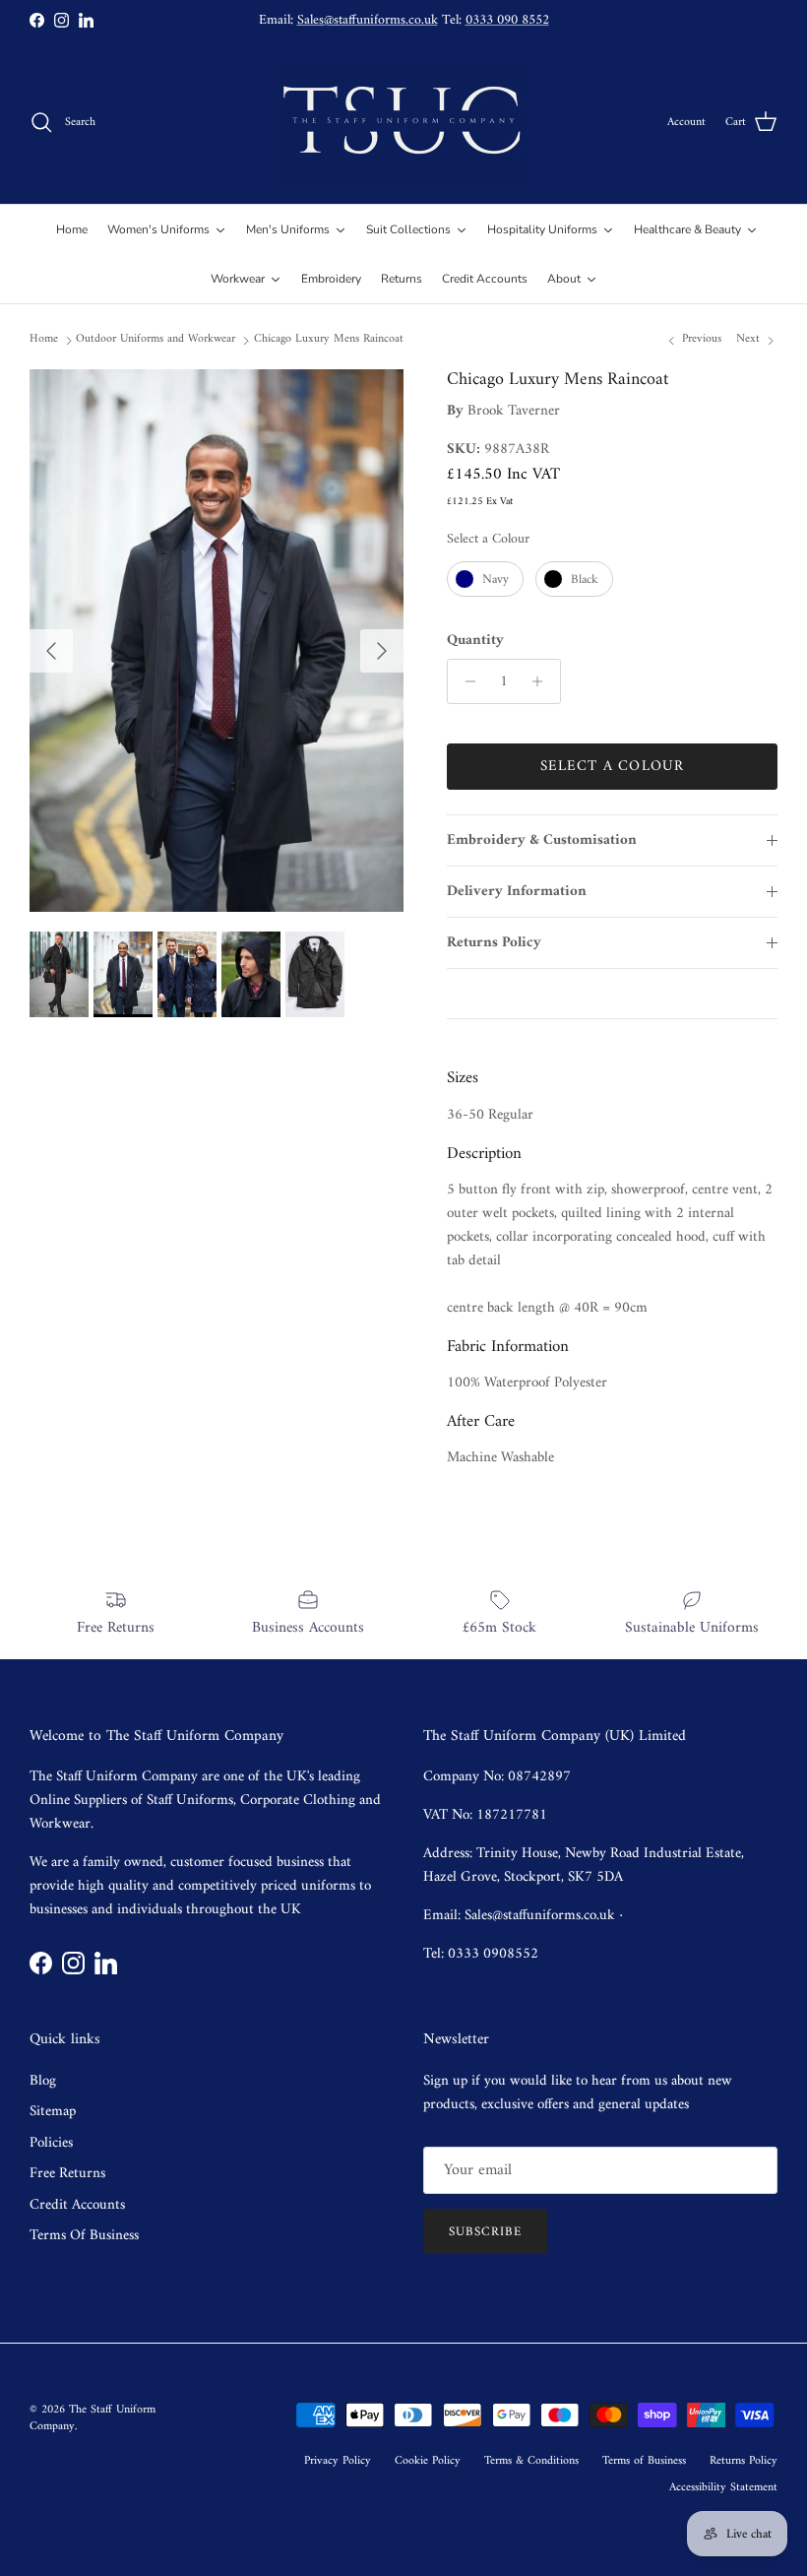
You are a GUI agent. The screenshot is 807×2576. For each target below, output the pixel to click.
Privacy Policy (338, 2461)
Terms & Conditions (531, 2461)
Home (44, 339)
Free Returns (67, 2174)
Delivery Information (517, 892)
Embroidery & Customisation (542, 840)
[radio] (485, 579)
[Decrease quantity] (465, 681)
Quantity (475, 641)
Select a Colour (488, 539)
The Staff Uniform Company (93, 2418)
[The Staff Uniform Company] (403, 123)
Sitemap (53, 2112)
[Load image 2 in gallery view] (217, 641)
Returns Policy (494, 943)
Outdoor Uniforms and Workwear (155, 339)
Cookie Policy (428, 2461)
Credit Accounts (77, 2205)
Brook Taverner (514, 411)
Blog (43, 2081)
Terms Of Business (84, 2236)
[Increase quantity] (543, 681)
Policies (51, 2143)
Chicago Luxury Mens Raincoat (329, 339)
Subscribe (485, 2232)
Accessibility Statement (723, 2488)
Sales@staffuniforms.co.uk (368, 20)
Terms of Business (644, 2461)
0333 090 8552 (507, 20)
